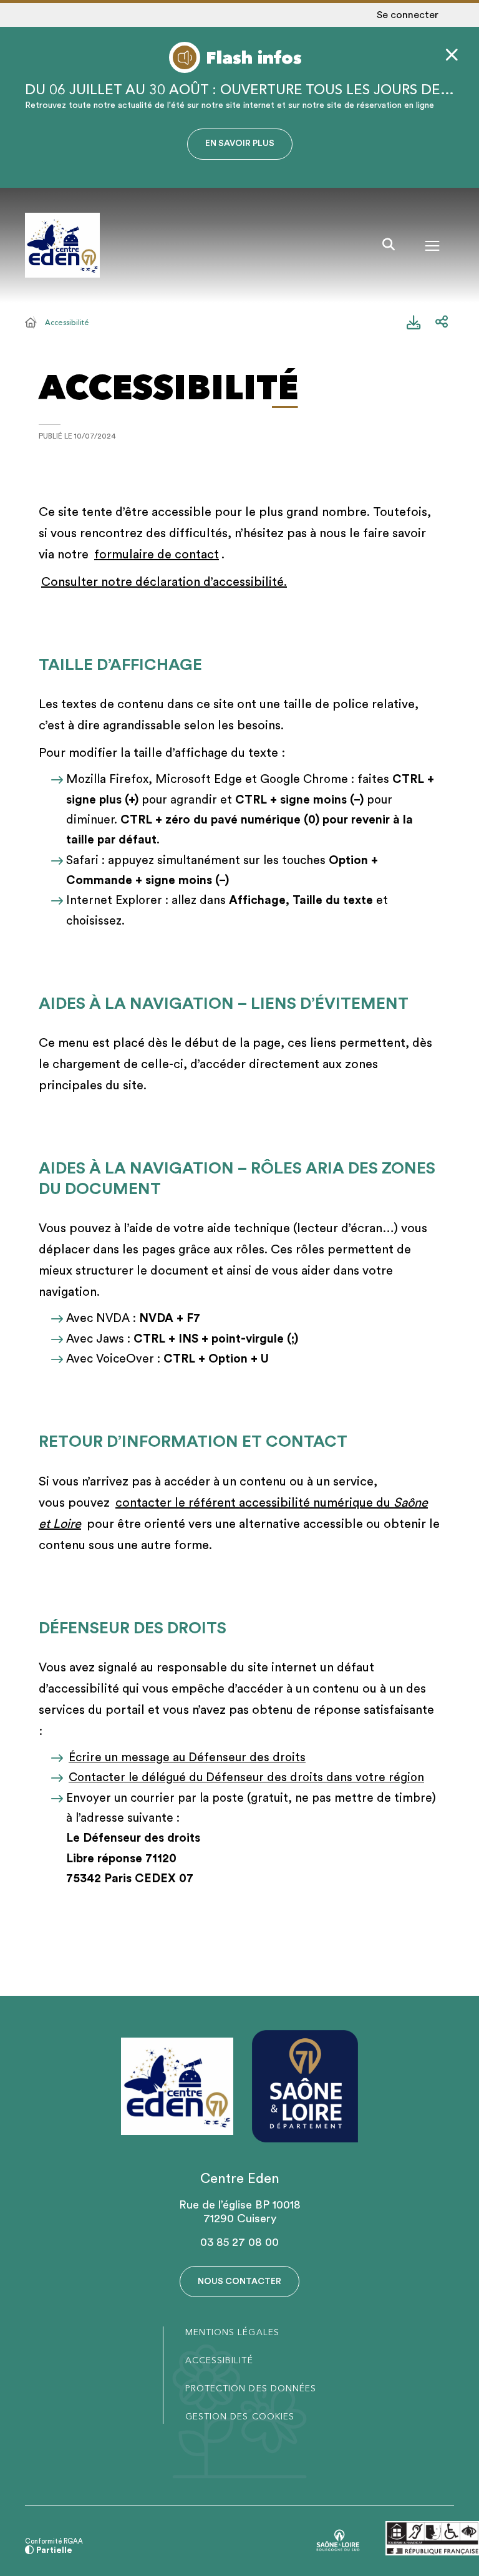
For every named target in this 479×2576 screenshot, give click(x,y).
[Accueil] (31, 323)
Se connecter (408, 15)
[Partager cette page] (442, 323)
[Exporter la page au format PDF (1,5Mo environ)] (414, 323)
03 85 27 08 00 (239, 2242)
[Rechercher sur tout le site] (389, 245)
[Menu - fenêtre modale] (432, 245)
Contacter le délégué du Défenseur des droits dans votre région (246, 1778)
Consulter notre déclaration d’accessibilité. (164, 582)
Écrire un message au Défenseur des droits (187, 1758)
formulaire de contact (157, 555)
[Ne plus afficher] (452, 55)
